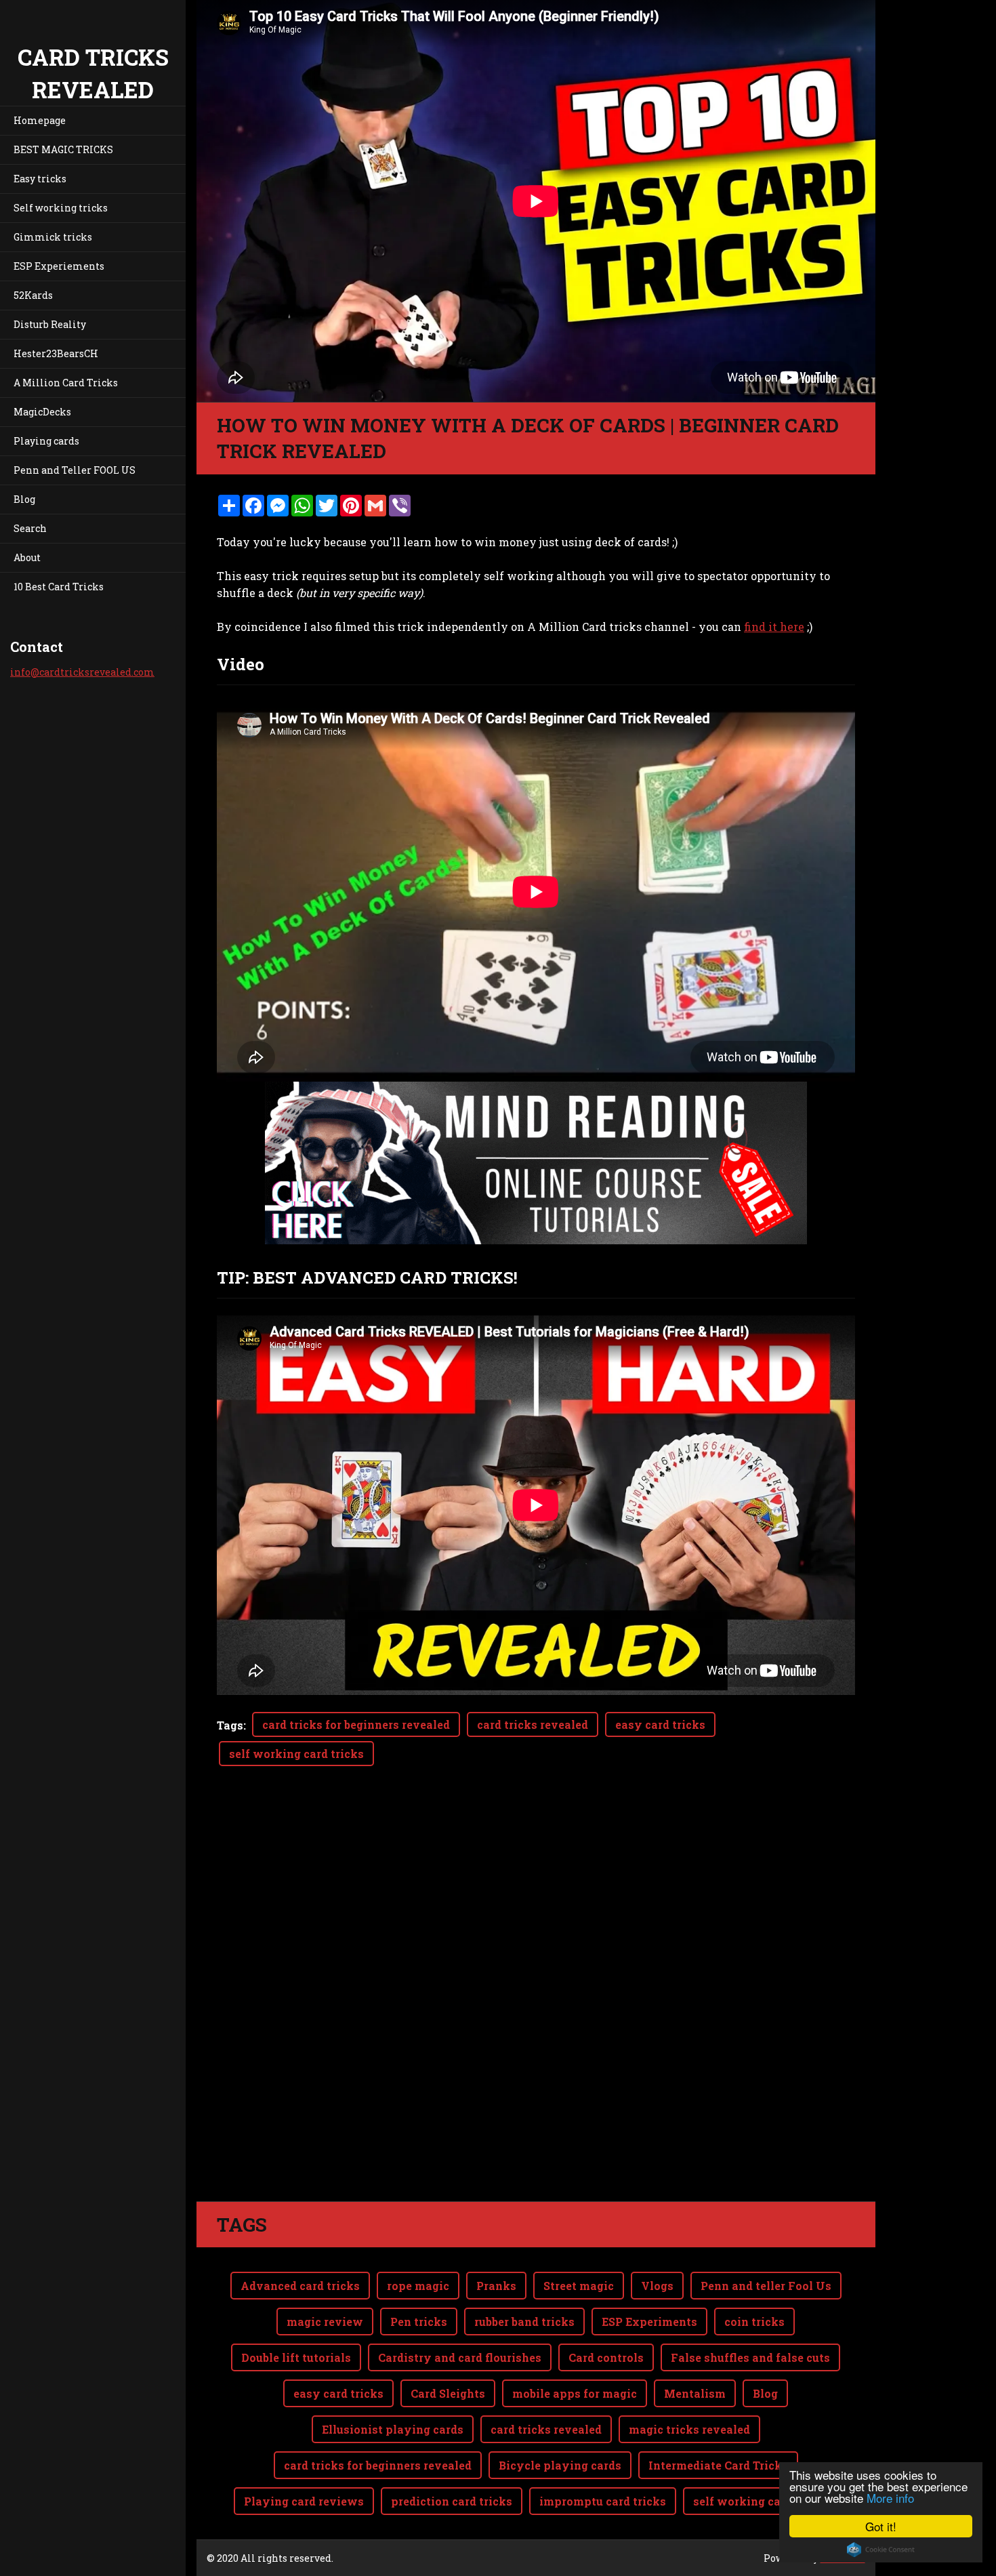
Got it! (881, 2526)
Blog (24, 499)
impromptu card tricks (603, 2501)
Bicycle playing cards (560, 2465)
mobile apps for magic (575, 2393)
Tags (230, 1725)
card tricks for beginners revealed (356, 1724)
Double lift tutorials (296, 2357)
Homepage (40, 120)
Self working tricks (61, 208)
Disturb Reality (50, 324)
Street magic (579, 2286)
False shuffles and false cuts (750, 2357)
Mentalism (695, 2393)
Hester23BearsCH (56, 353)
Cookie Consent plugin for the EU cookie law (881, 2550)
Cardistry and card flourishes (460, 2357)
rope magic (418, 2286)
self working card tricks (296, 1754)
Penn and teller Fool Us (766, 2286)
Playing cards (46, 441)
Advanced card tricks (300, 2286)
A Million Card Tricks (66, 383)
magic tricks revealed (689, 2429)
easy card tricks (660, 1724)
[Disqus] (536, 2011)
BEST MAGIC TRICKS (63, 149)
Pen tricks (419, 2322)
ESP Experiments (649, 2322)
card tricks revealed (533, 1724)
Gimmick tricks (53, 237)
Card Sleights (448, 2393)
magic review (325, 2322)
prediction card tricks (452, 2501)
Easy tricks (40, 179)
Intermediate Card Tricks (718, 2465)
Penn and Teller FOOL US (75, 470)
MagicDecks (42, 412)
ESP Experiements (59, 266)
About (27, 557)
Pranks (496, 2286)
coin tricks (754, 2322)
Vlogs (657, 2286)
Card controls (606, 2357)
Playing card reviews (304, 2501)
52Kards (33, 295)
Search (30, 528)
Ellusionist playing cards (393, 2429)
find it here (774, 627)
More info (890, 2498)
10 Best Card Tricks (59, 587)
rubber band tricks (524, 2322)
